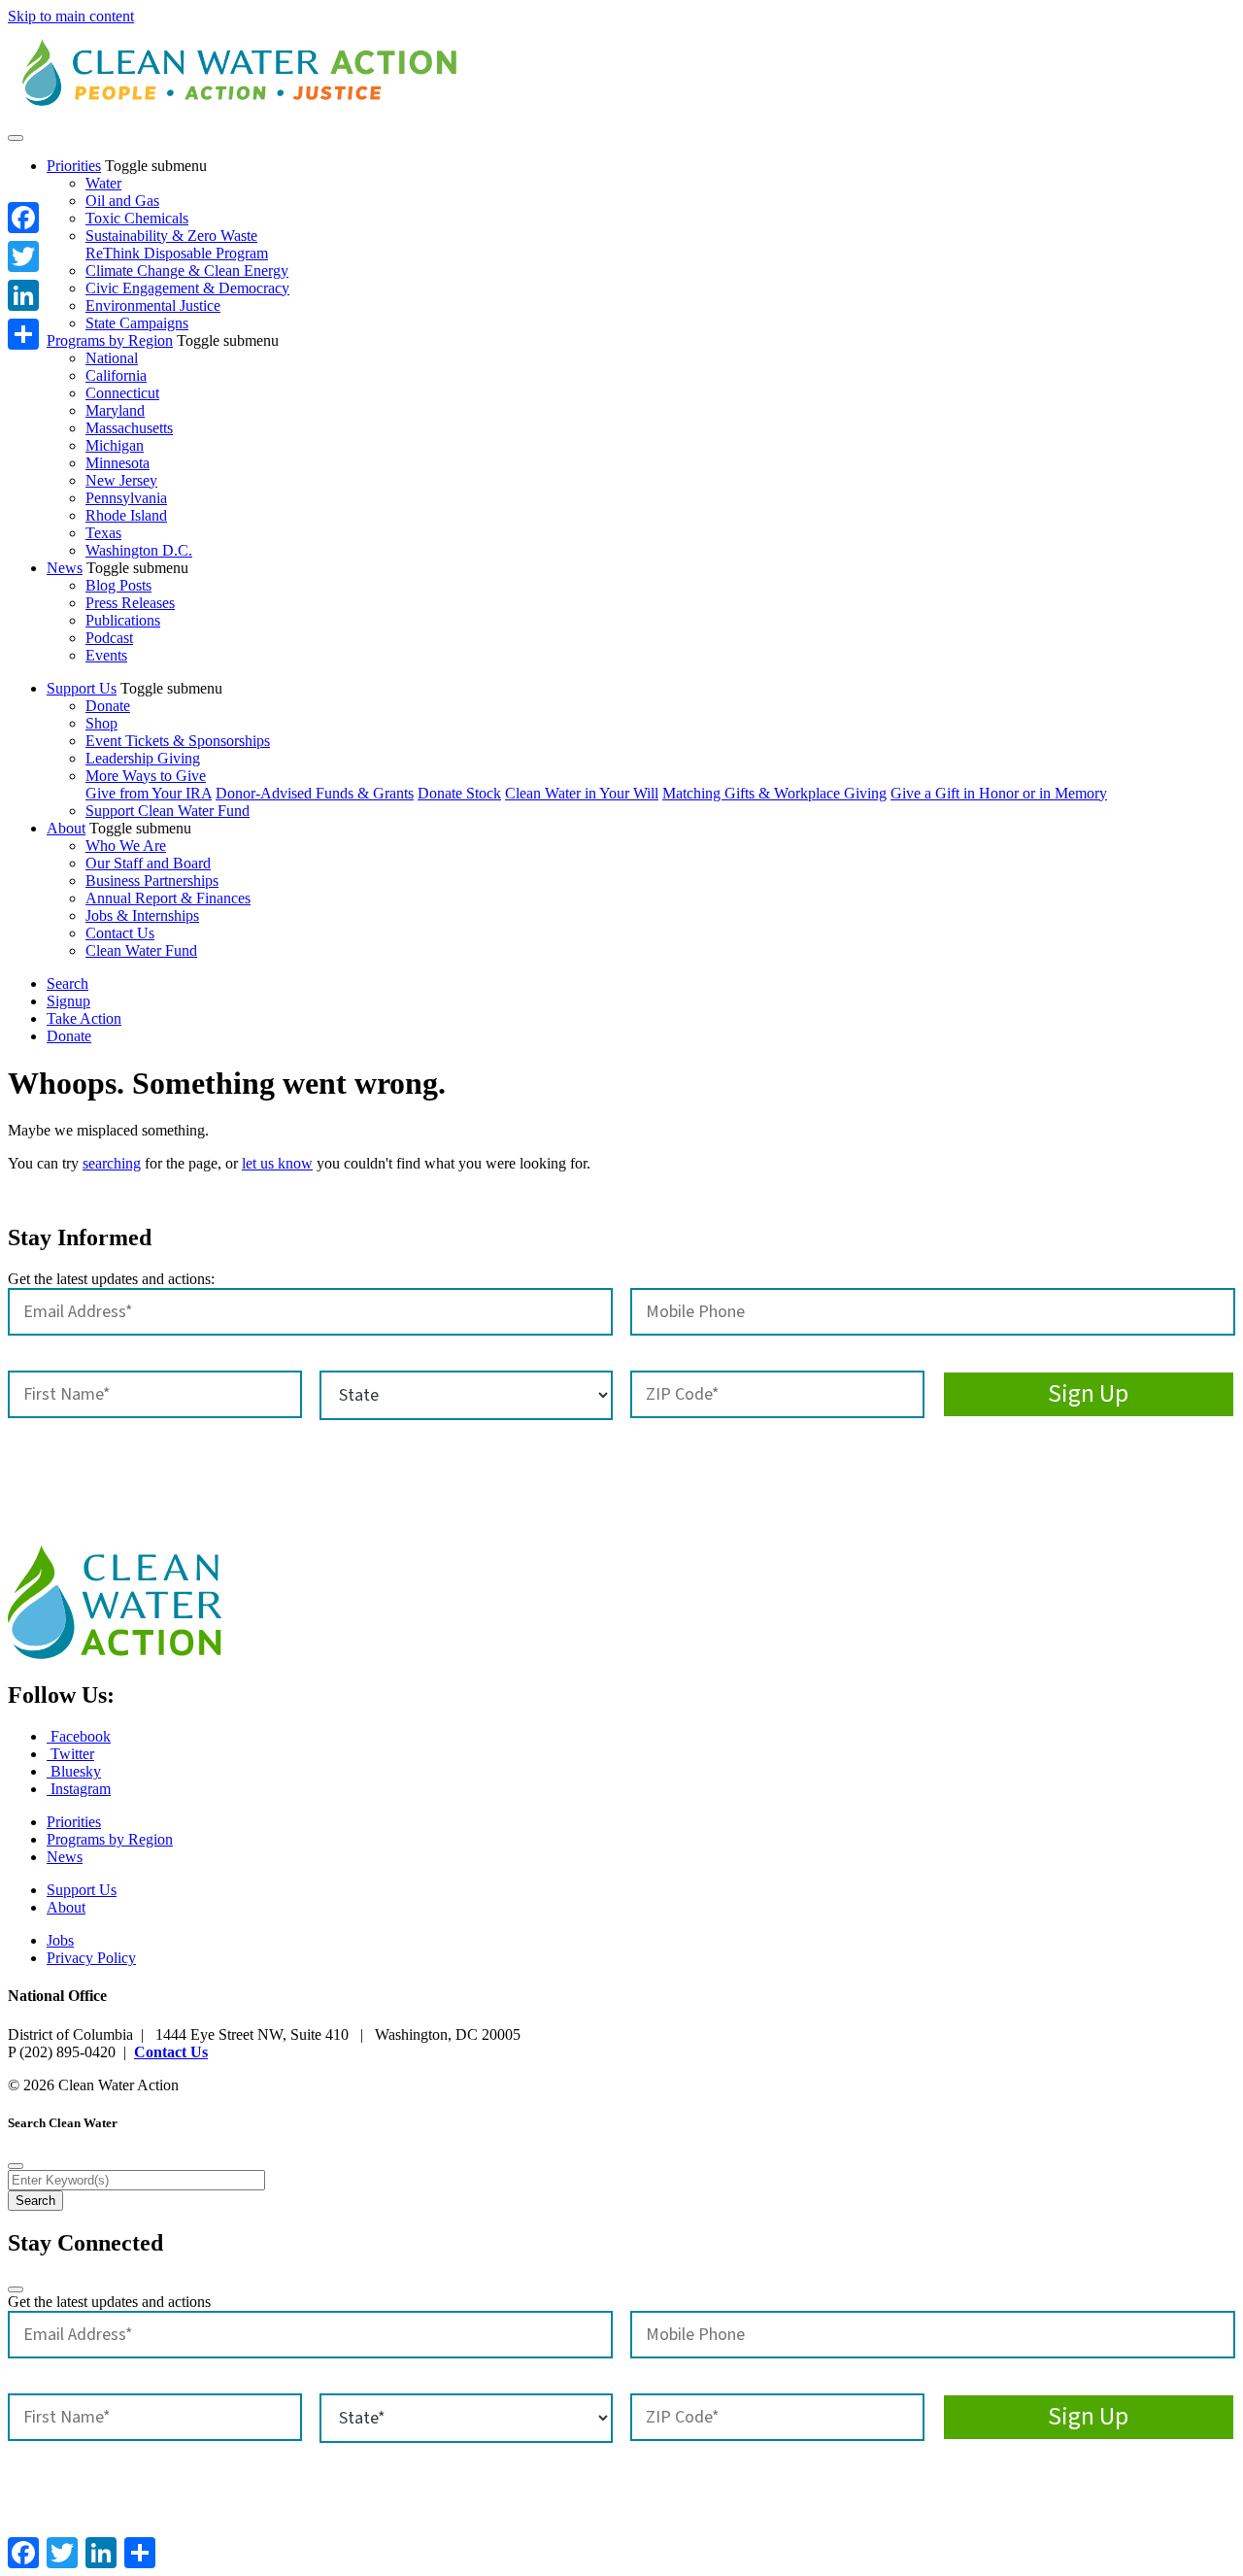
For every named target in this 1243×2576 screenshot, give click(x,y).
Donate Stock (459, 793)
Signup (68, 1001)
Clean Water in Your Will (582, 793)
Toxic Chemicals (137, 218)
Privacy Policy (91, 1958)
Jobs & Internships (142, 915)
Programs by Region (110, 340)
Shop (101, 723)
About (66, 828)
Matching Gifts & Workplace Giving (774, 793)
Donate (108, 706)
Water (103, 183)
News (65, 568)
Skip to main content (71, 16)
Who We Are (126, 846)
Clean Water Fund (141, 950)
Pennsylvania (126, 498)
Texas (103, 533)
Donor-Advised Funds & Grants (315, 793)
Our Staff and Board (148, 863)
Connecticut (122, 393)
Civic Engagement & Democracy (187, 288)
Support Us (82, 688)
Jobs (60, 1940)
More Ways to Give (146, 776)
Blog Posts (118, 585)
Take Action (84, 1018)
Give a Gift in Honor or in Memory (999, 793)
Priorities (74, 166)
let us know (277, 1163)
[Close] (16, 2166)
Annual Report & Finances (168, 898)
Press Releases (130, 603)
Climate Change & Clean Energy (187, 271)
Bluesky (74, 1771)
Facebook (79, 1736)
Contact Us (120, 933)
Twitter (70, 1754)
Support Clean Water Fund (168, 811)
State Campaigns (137, 323)
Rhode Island (126, 515)
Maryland (115, 410)
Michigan (115, 445)
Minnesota (118, 463)
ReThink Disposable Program (177, 253)
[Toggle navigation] (16, 138)
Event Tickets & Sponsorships (178, 741)
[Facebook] (23, 218)
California (116, 375)
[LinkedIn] (23, 295)
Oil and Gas (122, 201)
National (112, 358)
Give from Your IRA (149, 793)
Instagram (79, 1789)
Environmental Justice (153, 305)
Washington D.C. (139, 550)
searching (112, 1163)
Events (106, 655)
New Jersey (121, 480)
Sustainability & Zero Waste (171, 236)
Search (67, 983)
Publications (123, 620)
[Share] (23, 334)
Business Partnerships (152, 881)
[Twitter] (23, 256)
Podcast (109, 638)
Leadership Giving (143, 758)
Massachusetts (129, 428)
